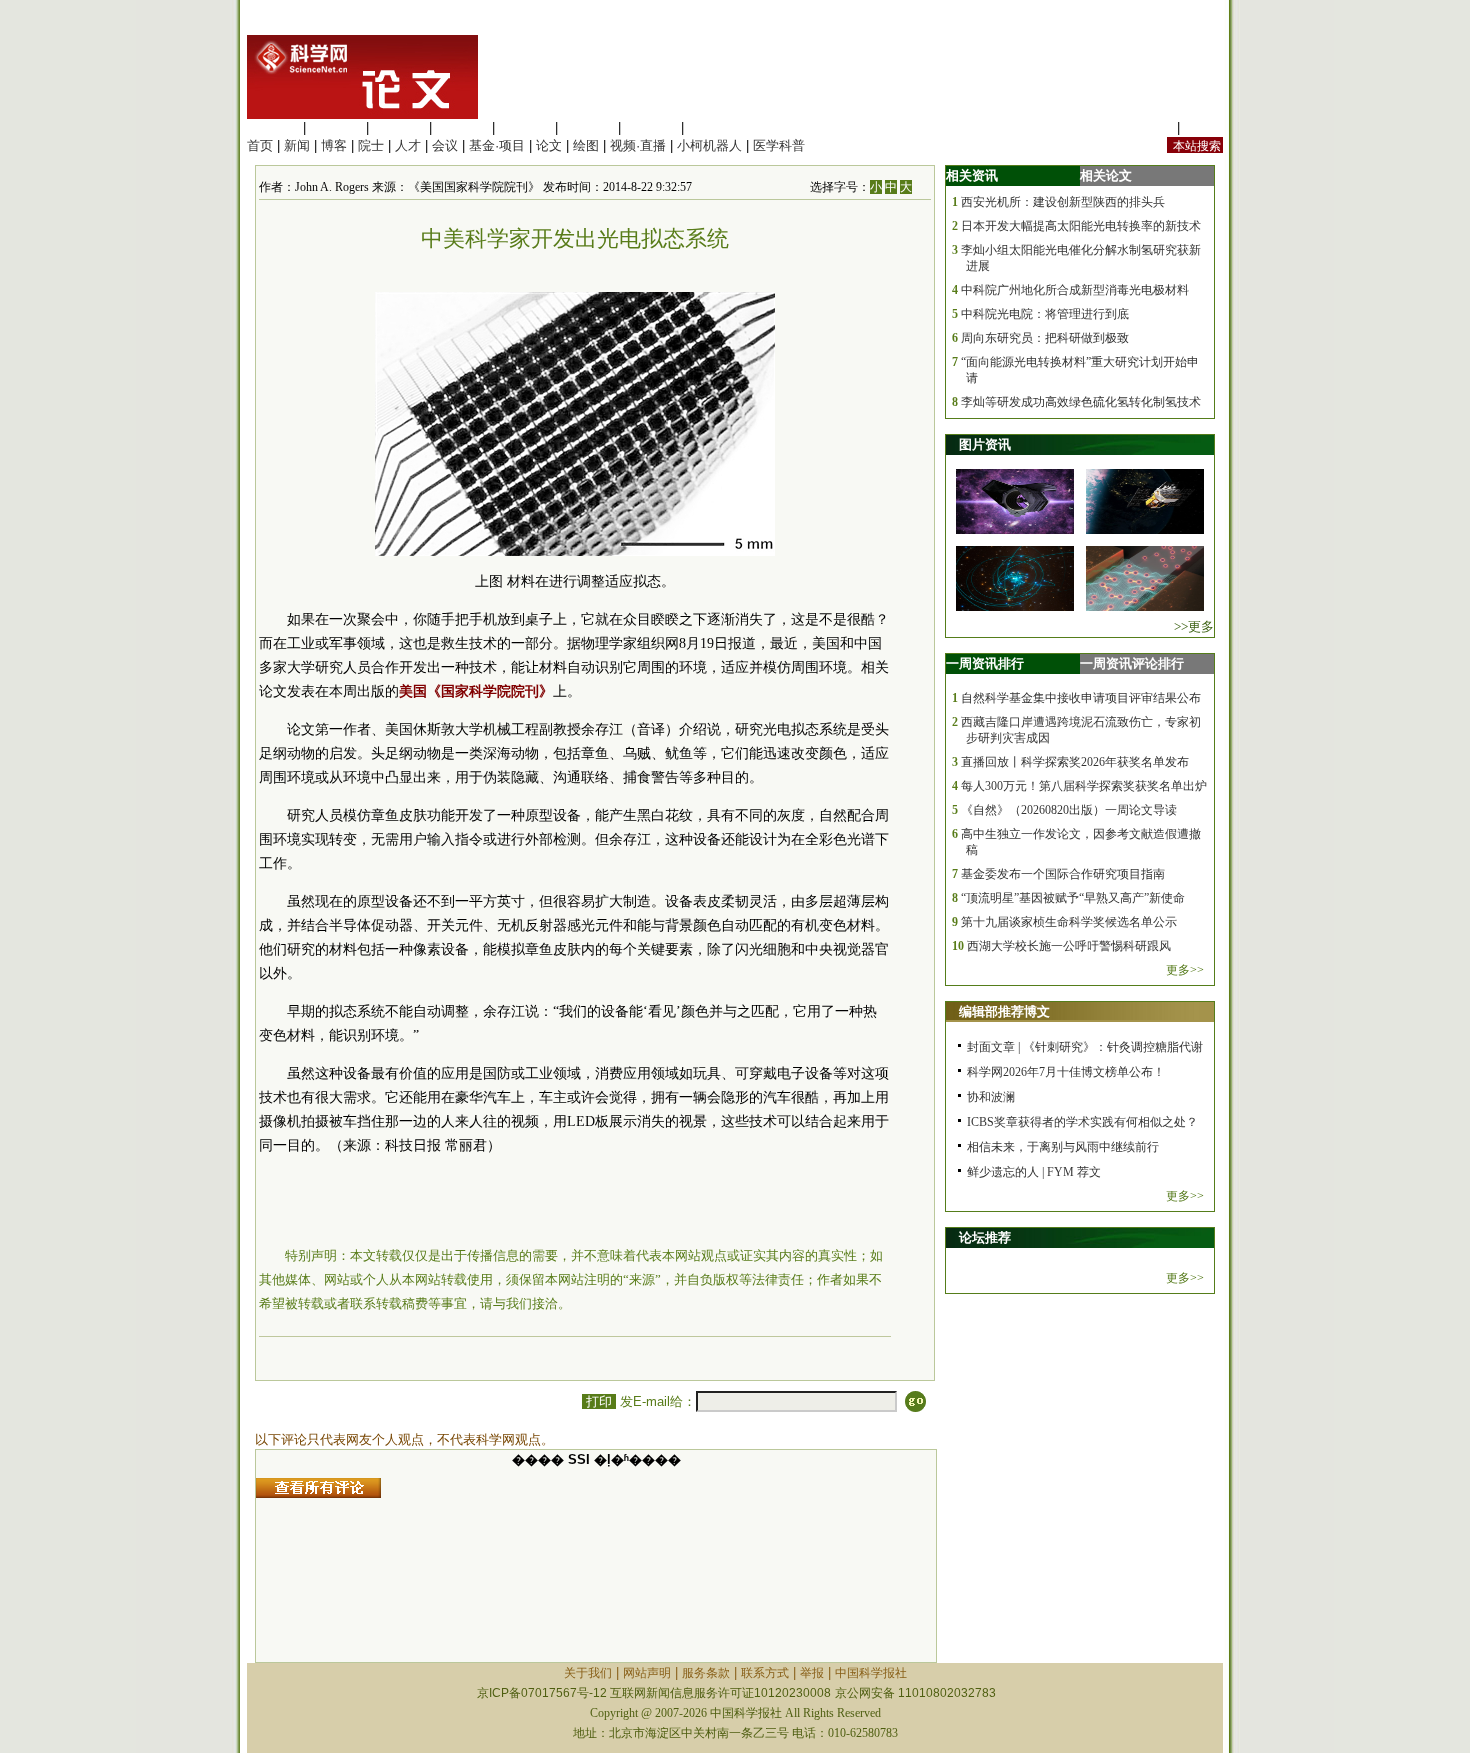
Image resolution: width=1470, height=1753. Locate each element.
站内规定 (1147, 127)
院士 (371, 145)
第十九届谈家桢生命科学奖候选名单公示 (1069, 922)
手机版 (1203, 127)
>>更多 (1194, 626)
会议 (445, 145)
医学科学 (336, 127)
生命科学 (273, 127)
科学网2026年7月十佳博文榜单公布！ (1066, 1072)
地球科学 (588, 127)
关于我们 (588, 1673)
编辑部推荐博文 (1004, 1011)
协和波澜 (991, 1097)
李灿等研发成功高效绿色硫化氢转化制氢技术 (1081, 402)
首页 (260, 145)
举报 (812, 1673)
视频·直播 (638, 145)
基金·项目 (497, 145)
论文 (549, 145)
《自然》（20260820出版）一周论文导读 (1069, 810)
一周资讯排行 (985, 663)
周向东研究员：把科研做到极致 (1045, 338)
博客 (334, 145)
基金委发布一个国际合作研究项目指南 (1063, 874)
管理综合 (714, 127)
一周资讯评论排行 (1132, 663)
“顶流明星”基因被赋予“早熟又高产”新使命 (1073, 898)
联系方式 (765, 1673)
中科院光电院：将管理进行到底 (1045, 314)
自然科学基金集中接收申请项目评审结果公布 (1081, 698)
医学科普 (779, 145)
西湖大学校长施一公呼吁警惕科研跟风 (1069, 946)
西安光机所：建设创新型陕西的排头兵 (1063, 202)
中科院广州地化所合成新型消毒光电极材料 (1075, 290)
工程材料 (462, 127)
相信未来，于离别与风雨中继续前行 (1063, 1147)
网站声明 (647, 1673)
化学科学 (399, 127)
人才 (408, 145)
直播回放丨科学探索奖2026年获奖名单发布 (1075, 762)
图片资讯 (985, 444)
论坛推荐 (985, 1237)
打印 (599, 1401)
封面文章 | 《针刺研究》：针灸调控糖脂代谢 (1085, 1047)
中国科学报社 (871, 1673)
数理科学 (651, 127)
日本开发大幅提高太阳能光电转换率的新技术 (1081, 226)
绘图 (586, 145)
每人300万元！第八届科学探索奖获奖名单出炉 (1084, 786)
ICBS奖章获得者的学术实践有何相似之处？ (1082, 1122)
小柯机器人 (709, 145)
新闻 (297, 145)
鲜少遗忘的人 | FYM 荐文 (1034, 1172)
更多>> (1185, 970)
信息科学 (525, 127)
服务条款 (706, 1673)
